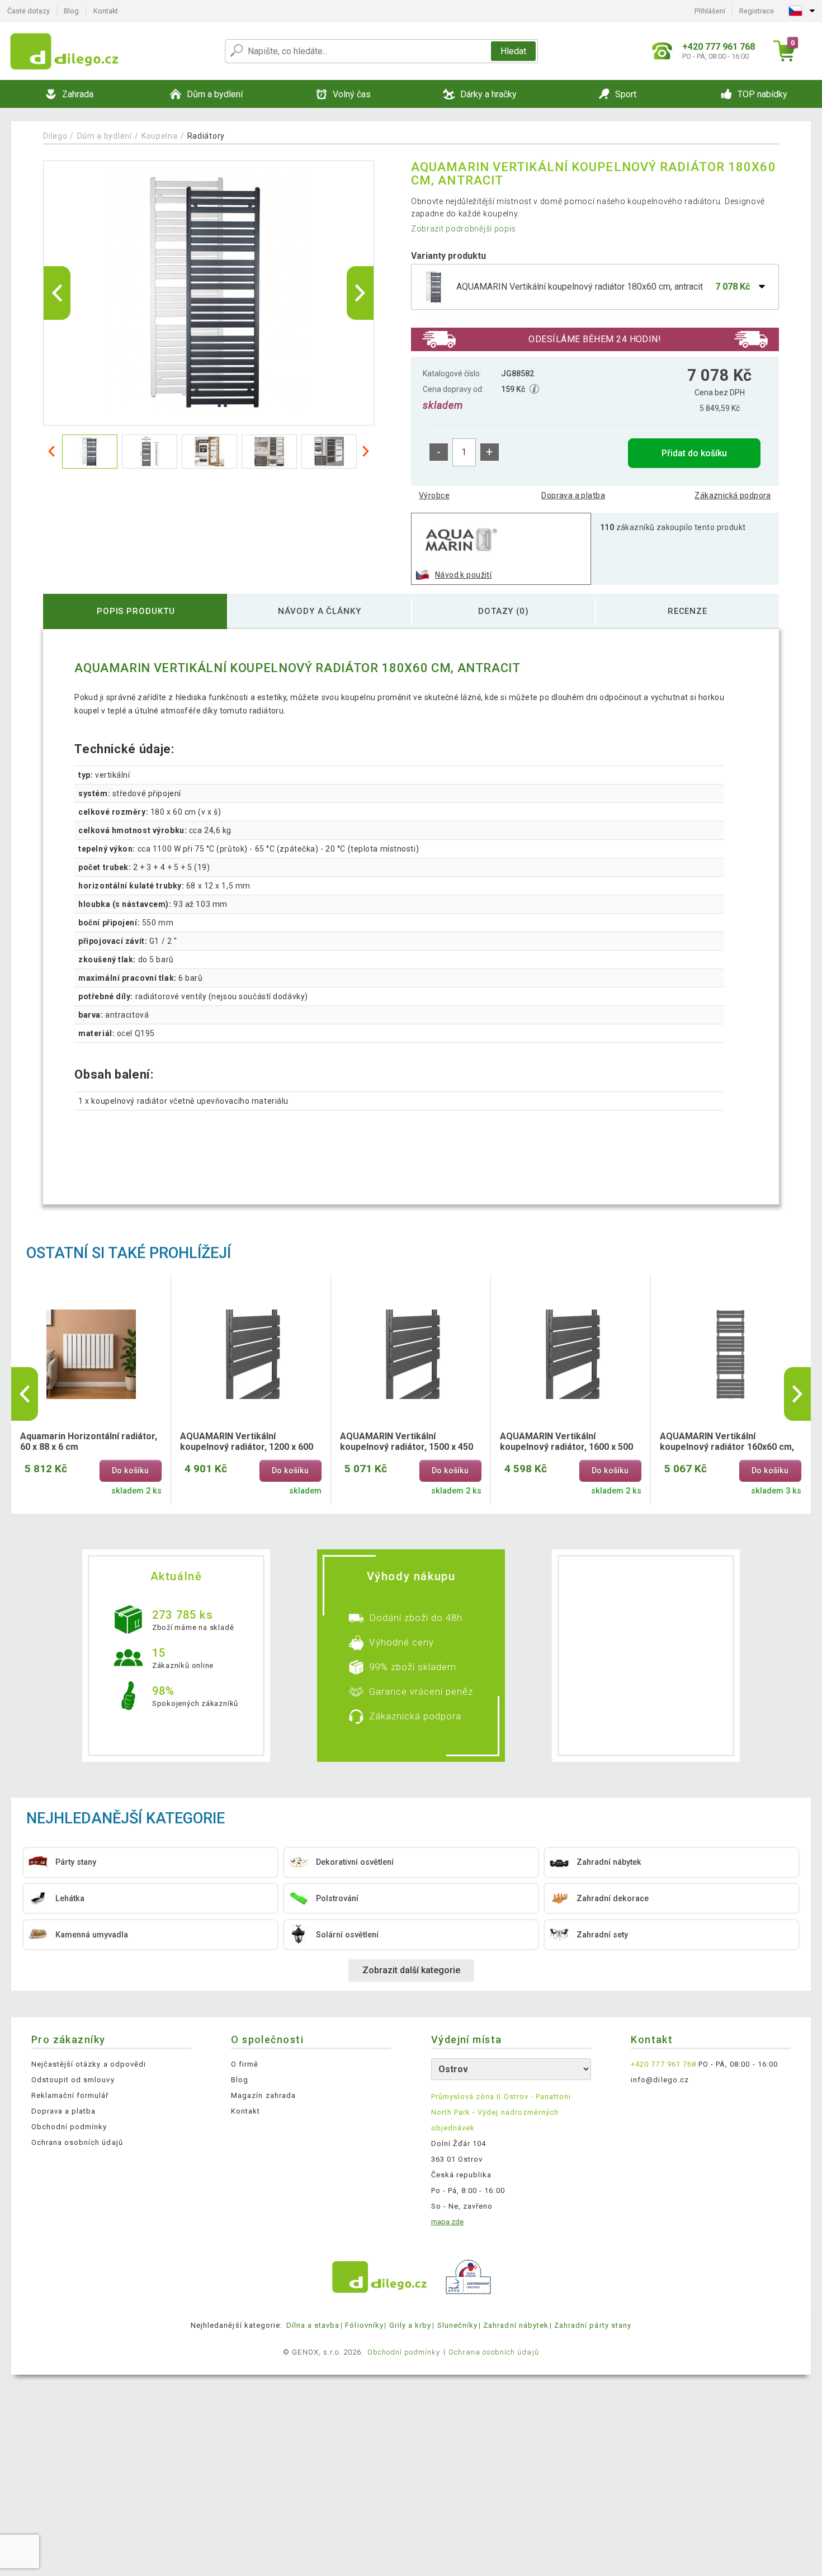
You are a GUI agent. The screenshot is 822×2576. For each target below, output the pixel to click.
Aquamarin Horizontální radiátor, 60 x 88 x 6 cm (89, 1441)
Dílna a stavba (313, 2325)
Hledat (513, 51)
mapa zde (447, 2222)
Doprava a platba (573, 495)
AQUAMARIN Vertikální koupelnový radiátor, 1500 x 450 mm (407, 1442)
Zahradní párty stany (593, 2325)
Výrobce (434, 495)
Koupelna (160, 136)
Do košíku (130, 1471)
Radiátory (206, 136)
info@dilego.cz (660, 2080)
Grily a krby (410, 2325)
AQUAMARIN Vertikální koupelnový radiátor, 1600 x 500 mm (566, 1442)
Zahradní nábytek (516, 2325)
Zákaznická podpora (733, 495)
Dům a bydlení (105, 136)
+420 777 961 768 (663, 2064)
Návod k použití (463, 575)
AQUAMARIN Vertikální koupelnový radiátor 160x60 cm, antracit (727, 1442)
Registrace (757, 11)
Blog (71, 11)
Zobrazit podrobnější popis (464, 229)
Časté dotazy (29, 11)
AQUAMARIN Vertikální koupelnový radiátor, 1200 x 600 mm (247, 1442)
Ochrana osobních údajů (77, 2142)
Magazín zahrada (263, 2095)
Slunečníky (457, 2325)
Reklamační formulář (70, 2095)
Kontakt (106, 11)
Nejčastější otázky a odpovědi (89, 2064)
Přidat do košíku (694, 453)
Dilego (55, 136)
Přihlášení (710, 11)
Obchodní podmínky (69, 2127)
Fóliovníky (364, 2325)
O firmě (245, 2064)
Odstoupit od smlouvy (73, 2080)
